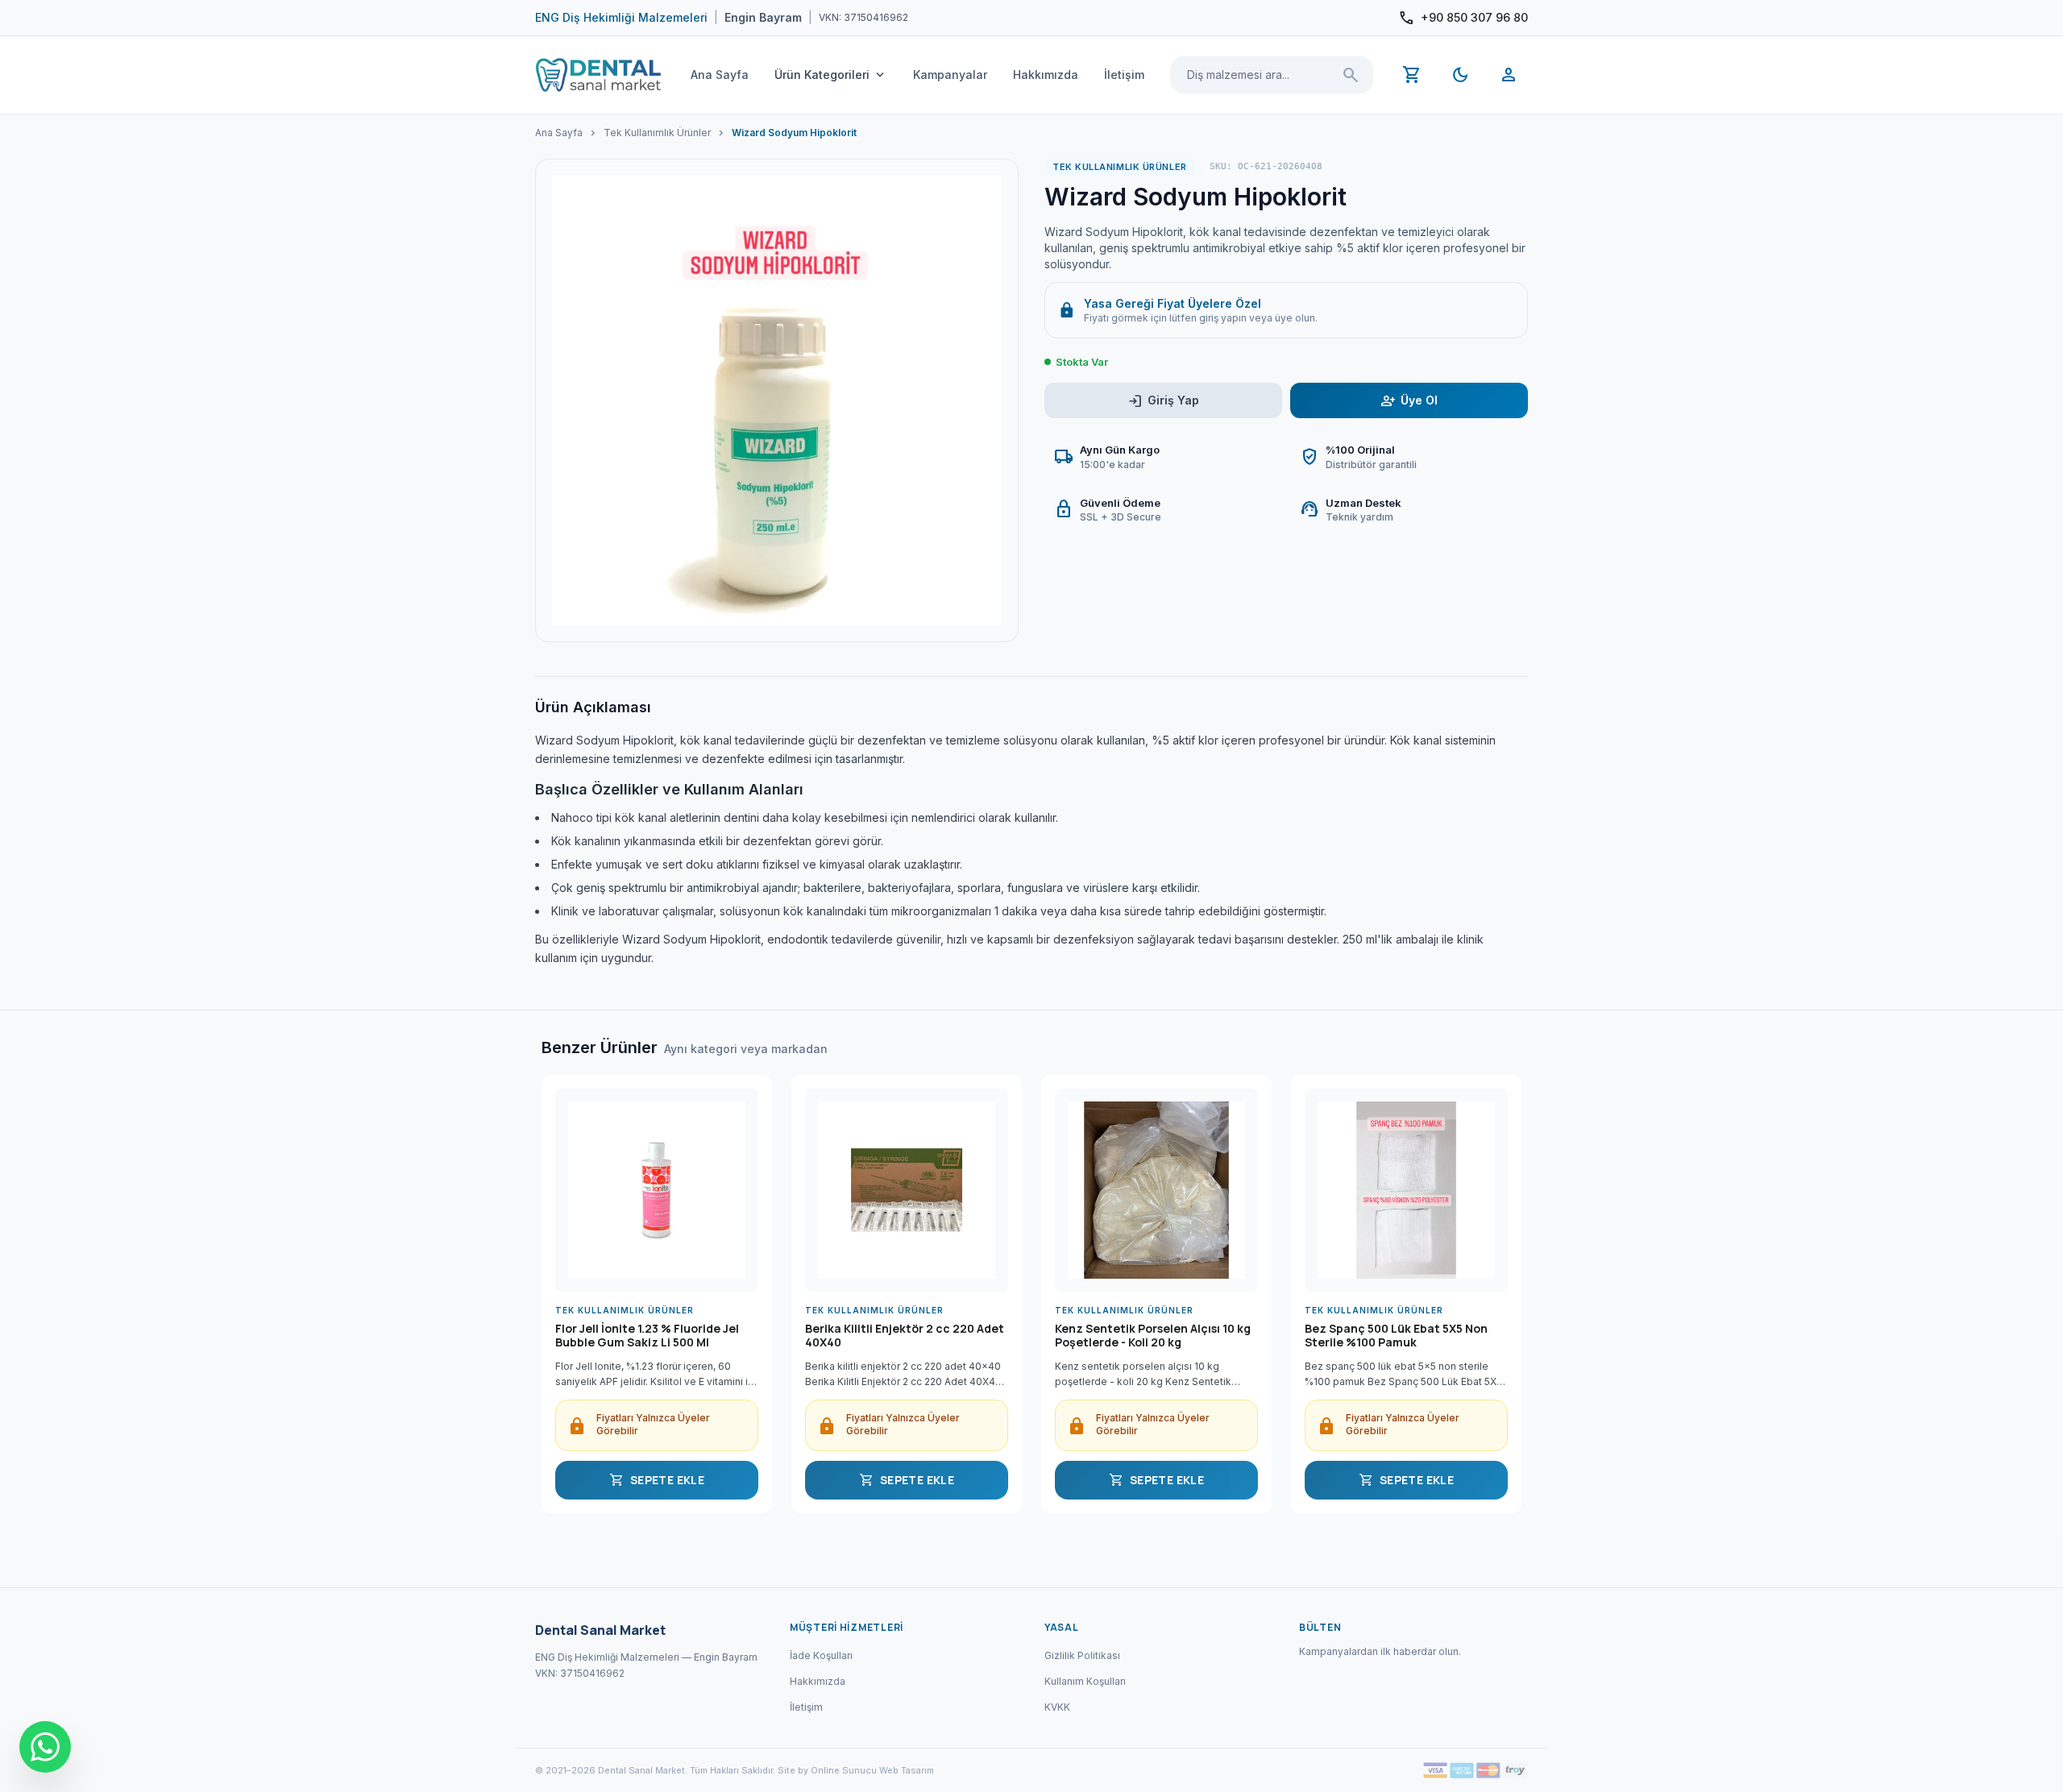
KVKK (1057, 1707)
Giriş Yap (1163, 401)
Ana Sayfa (720, 75)
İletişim (1124, 75)
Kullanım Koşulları (1085, 1681)
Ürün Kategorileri (831, 75)
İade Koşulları (821, 1655)
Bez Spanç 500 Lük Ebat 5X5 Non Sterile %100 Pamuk (1396, 1336)
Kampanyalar (950, 75)
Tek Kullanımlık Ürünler (657, 133)
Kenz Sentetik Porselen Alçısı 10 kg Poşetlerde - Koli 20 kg (1153, 1336)
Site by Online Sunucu (827, 1770)
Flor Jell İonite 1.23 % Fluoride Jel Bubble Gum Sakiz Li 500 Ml (647, 1336)
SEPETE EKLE (657, 1480)
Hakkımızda (1046, 75)
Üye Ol (1409, 401)
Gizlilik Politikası (1082, 1655)
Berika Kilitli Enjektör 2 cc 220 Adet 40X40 (905, 1336)
